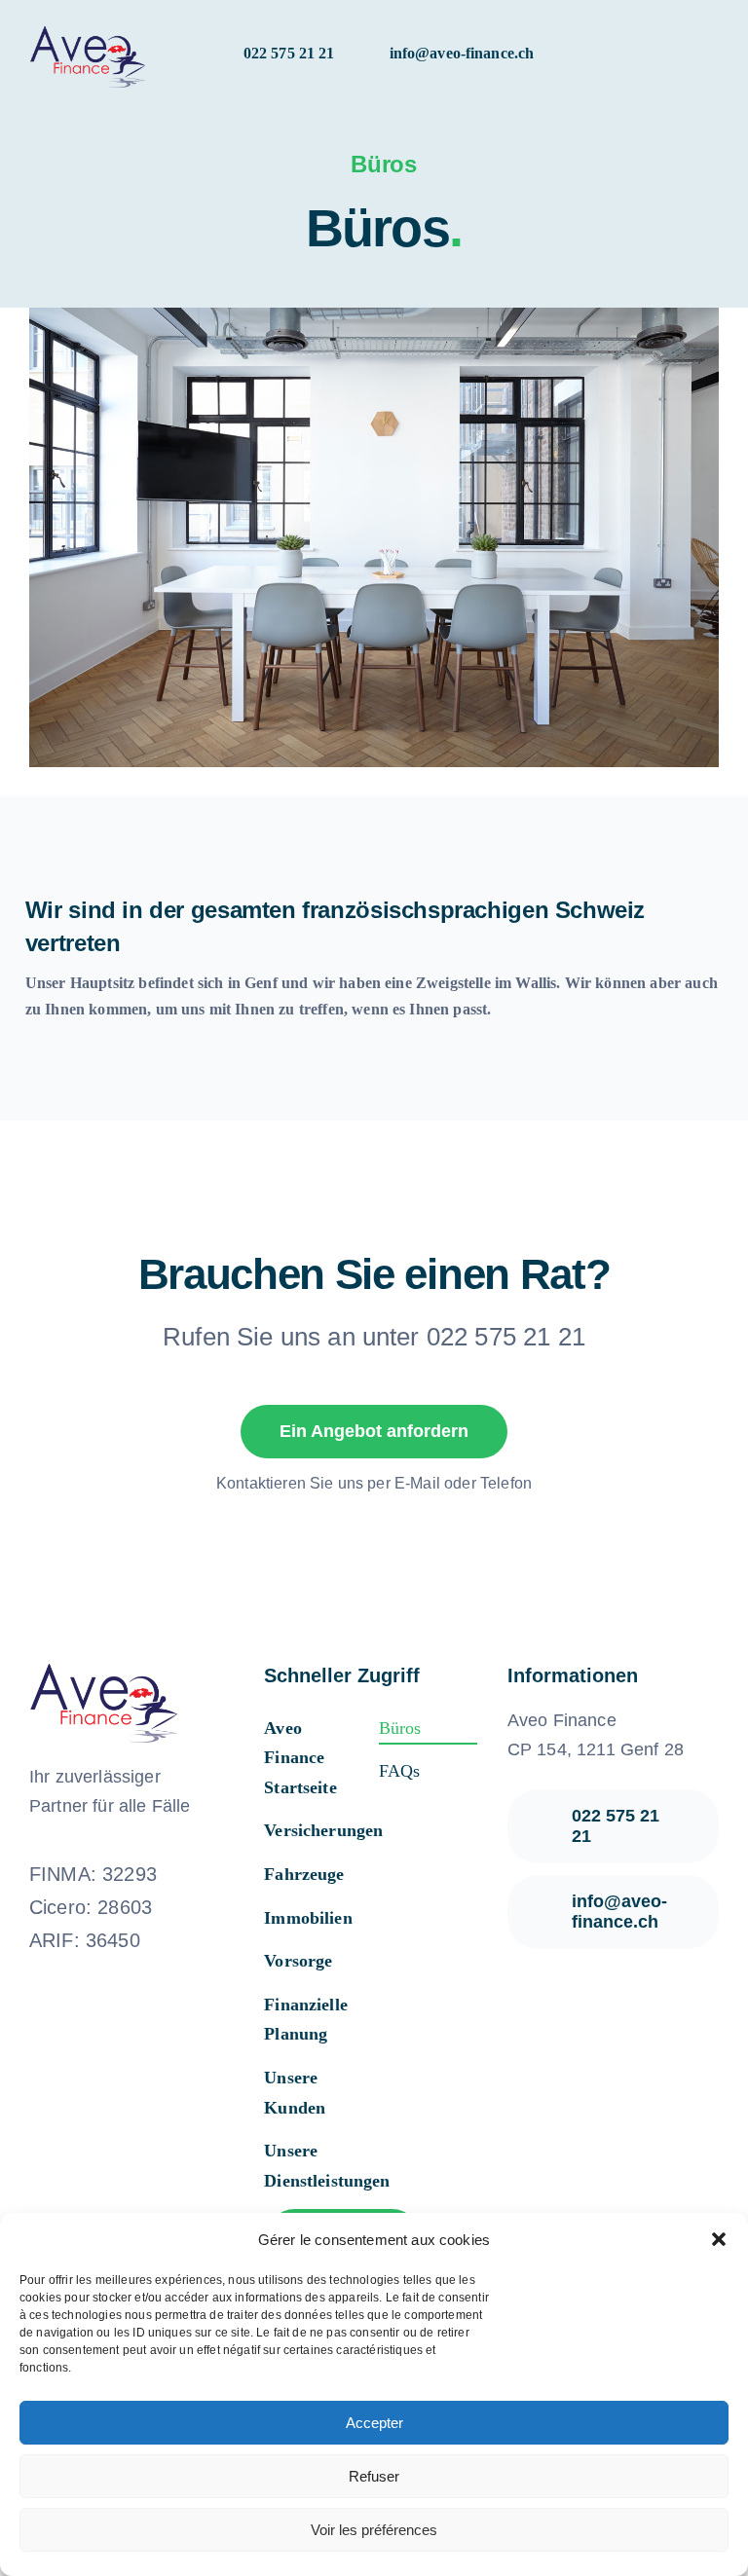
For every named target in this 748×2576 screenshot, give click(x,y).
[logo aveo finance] (87, 29)
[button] (719, 2239)
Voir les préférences (374, 2530)
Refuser (374, 2476)
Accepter (374, 2423)
